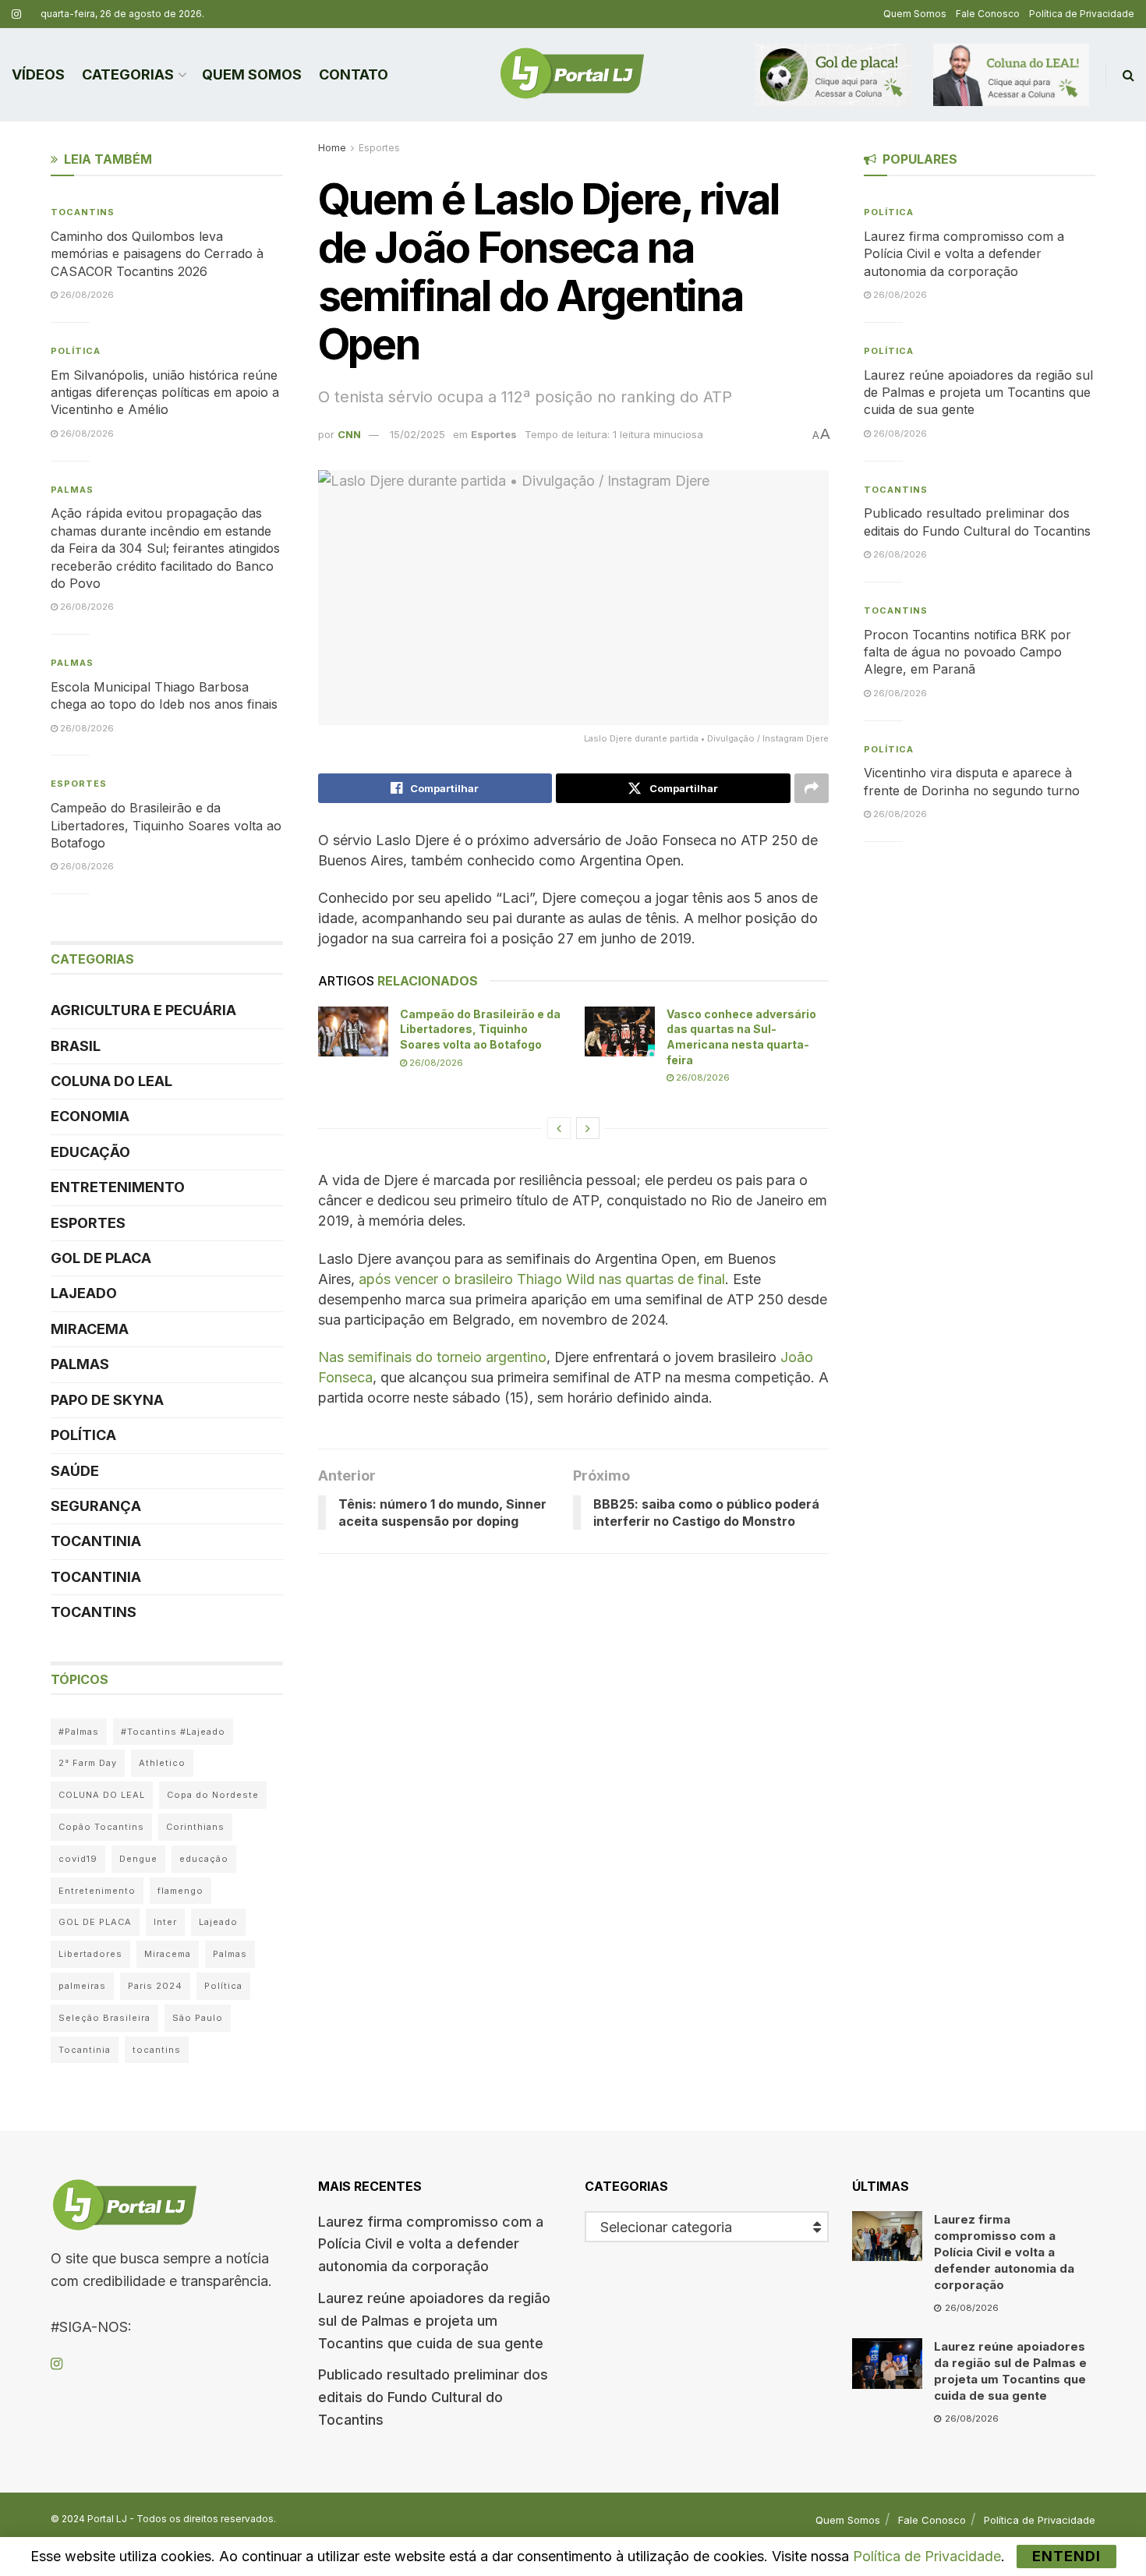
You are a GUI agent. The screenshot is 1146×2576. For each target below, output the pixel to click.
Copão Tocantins (101, 1827)
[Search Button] (1128, 75)
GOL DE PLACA (101, 1258)
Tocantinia (96, 1541)
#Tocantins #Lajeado (173, 1732)
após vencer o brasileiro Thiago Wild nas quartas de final (542, 1279)
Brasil (76, 1046)
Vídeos (38, 74)
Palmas (72, 490)
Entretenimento (118, 1187)
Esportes (379, 148)
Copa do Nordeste (213, 1795)
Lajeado (84, 1293)
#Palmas (79, 1732)
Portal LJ (107, 2519)
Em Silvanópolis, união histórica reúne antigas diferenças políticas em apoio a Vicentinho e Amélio (165, 393)
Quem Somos (915, 14)
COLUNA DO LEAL (111, 1081)
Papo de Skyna (107, 1400)
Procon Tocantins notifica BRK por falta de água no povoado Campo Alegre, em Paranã (967, 652)
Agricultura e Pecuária (143, 1010)
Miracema (90, 1329)
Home (332, 148)
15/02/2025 (417, 434)
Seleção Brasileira (104, 2018)
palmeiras (82, 1986)
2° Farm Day (88, 1763)
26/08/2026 (435, 1063)
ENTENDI (1066, 2556)
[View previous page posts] (559, 1128)
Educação (90, 1152)
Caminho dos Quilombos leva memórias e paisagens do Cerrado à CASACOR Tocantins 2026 (157, 254)
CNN (349, 434)
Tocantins (83, 212)
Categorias (128, 74)
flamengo (180, 1891)
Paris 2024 (155, 1986)
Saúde (75, 1471)
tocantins (157, 2050)
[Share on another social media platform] (812, 788)
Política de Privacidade (1082, 14)
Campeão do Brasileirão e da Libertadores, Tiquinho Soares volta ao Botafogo (480, 1029)
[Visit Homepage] (572, 75)
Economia (90, 1116)
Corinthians (195, 1827)
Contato (354, 74)
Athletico (162, 1763)
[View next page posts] (588, 1128)
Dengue (138, 1859)
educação (204, 1859)
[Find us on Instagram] (16, 14)
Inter (165, 1922)
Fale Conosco (988, 14)
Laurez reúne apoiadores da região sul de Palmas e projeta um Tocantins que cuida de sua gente (978, 393)
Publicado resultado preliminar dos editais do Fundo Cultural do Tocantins (433, 2397)
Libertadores (90, 1954)
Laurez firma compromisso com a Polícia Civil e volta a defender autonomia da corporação (964, 254)
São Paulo (198, 2018)
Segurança (96, 1506)
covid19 (78, 1859)
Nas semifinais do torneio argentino (432, 1357)
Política (76, 351)
